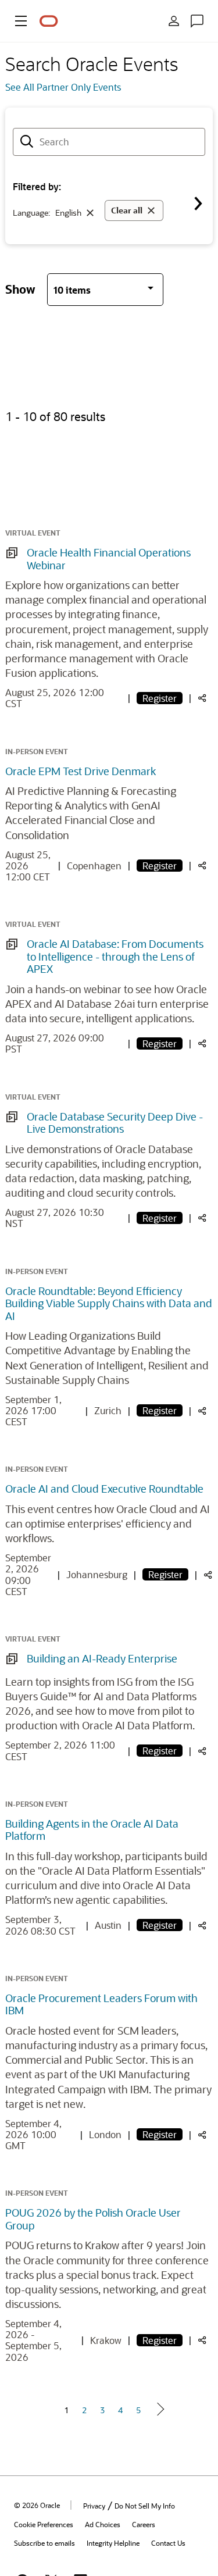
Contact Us (168, 2543)
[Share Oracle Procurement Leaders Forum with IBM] (202, 2136)
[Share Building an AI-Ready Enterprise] (202, 1752)
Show (20, 289)
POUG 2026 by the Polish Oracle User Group (93, 2219)
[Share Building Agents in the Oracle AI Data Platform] (202, 1926)
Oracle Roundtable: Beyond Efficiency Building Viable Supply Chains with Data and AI (109, 1303)
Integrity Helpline (113, 2543)
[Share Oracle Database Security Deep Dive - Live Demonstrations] (202, 1219)
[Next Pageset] (160, 2409)
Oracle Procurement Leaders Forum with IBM (101, 2004)
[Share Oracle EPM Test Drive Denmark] (202, 866)
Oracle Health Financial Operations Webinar (109, 559)
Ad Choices (103, 2524)
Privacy (94, 2506)
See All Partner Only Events (63, 87)
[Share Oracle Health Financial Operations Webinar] (202, 699)
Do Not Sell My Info (145, 2506)
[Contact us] (197, 21)
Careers (144, 2524)
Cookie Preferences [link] (44, 2524)
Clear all (127, 210)
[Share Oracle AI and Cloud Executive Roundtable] (208, 1576)
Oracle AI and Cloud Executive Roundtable (104, 1489)
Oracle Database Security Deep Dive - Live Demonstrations (115, 1123)
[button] (21, 21)
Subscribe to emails (44, 2543)
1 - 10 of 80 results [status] (55, 416)
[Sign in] (174, 21)
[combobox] (109, 142)
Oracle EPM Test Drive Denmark (81, 771)
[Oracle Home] (49, 21)
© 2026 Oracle (37, 2505)
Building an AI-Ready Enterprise (102, 1658)
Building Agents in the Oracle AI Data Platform (92, 1830)
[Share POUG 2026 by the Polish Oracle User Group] (202, 2341)
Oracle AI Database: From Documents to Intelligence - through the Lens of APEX (115, 956)
